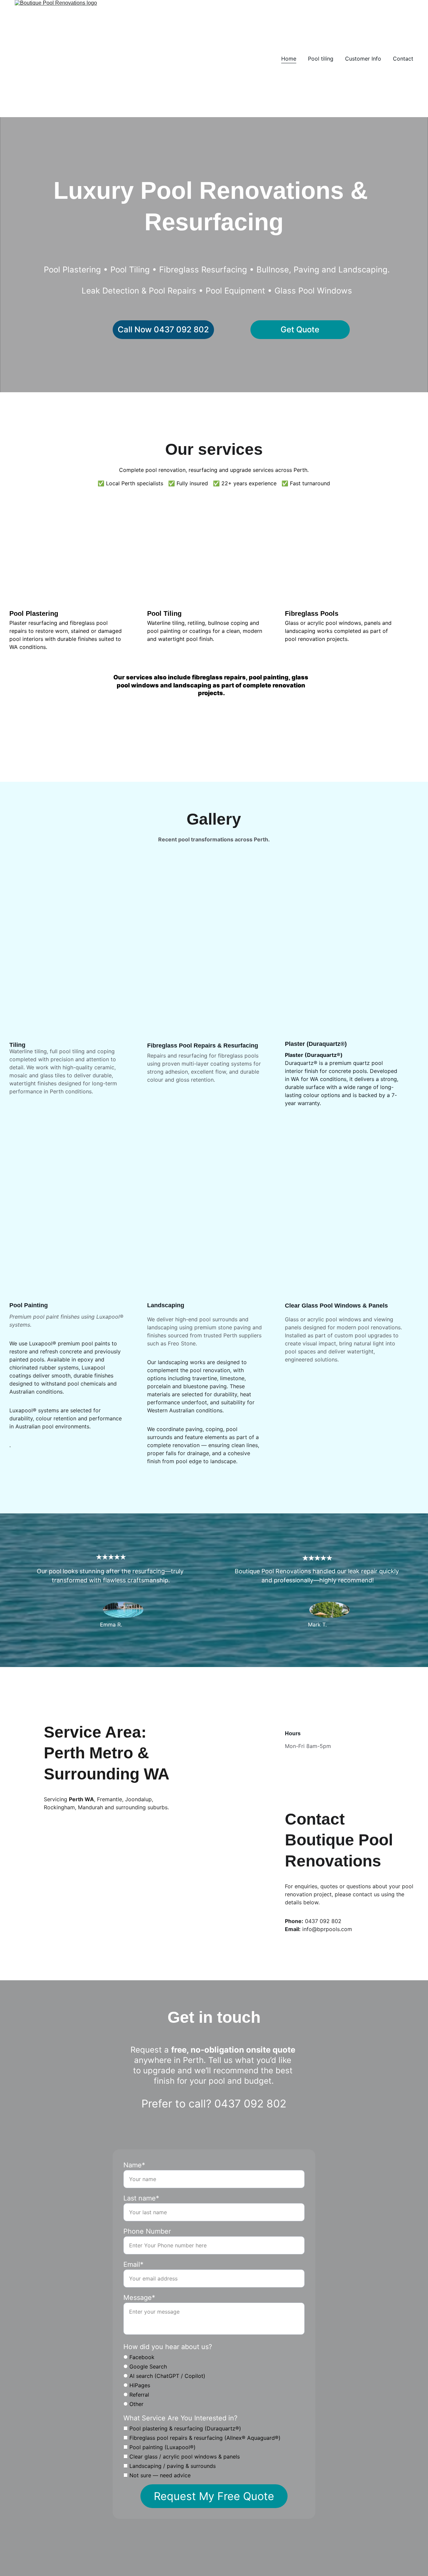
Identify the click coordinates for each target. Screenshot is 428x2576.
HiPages (139, 2385)
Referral (138, 2395)
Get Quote (300, 329)
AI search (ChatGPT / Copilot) (167, 2376)
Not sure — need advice (159, 2475)
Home (289, 59)
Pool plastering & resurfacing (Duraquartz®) (184, 2428)
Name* (134, 2165)
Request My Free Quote (214, 2496)
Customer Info (363, 59)
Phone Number (147, 2231)
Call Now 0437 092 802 (163, 329)
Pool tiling (321, 59)
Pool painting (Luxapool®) (162, 2447)
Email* (133, 2264)
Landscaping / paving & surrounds (172, 2466)
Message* (139, 2298)
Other (136, 2404)
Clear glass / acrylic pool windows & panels (184, 2457)
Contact (403, 59)
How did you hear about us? (168, 2347)
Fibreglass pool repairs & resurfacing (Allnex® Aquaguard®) (204, 2438)
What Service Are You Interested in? (180, 2418)
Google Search (147, 2366)
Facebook (141, 2357)
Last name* (141, 2198)
